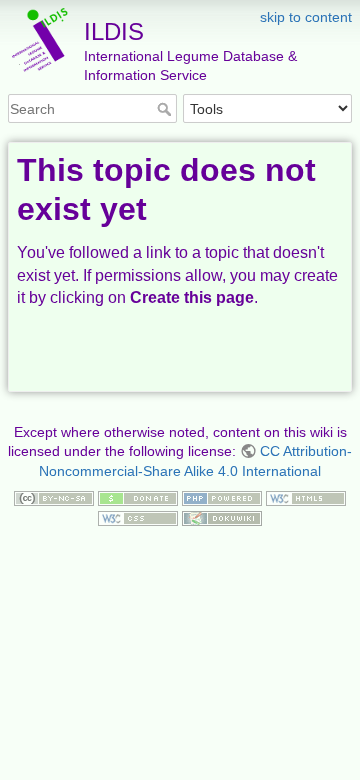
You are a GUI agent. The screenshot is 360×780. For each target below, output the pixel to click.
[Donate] (138, 497)
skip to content (306, 17)
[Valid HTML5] (306, 497)
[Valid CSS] (138, 517)
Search (166, 109)
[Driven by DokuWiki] (222, 517)
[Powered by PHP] (222, 497)
